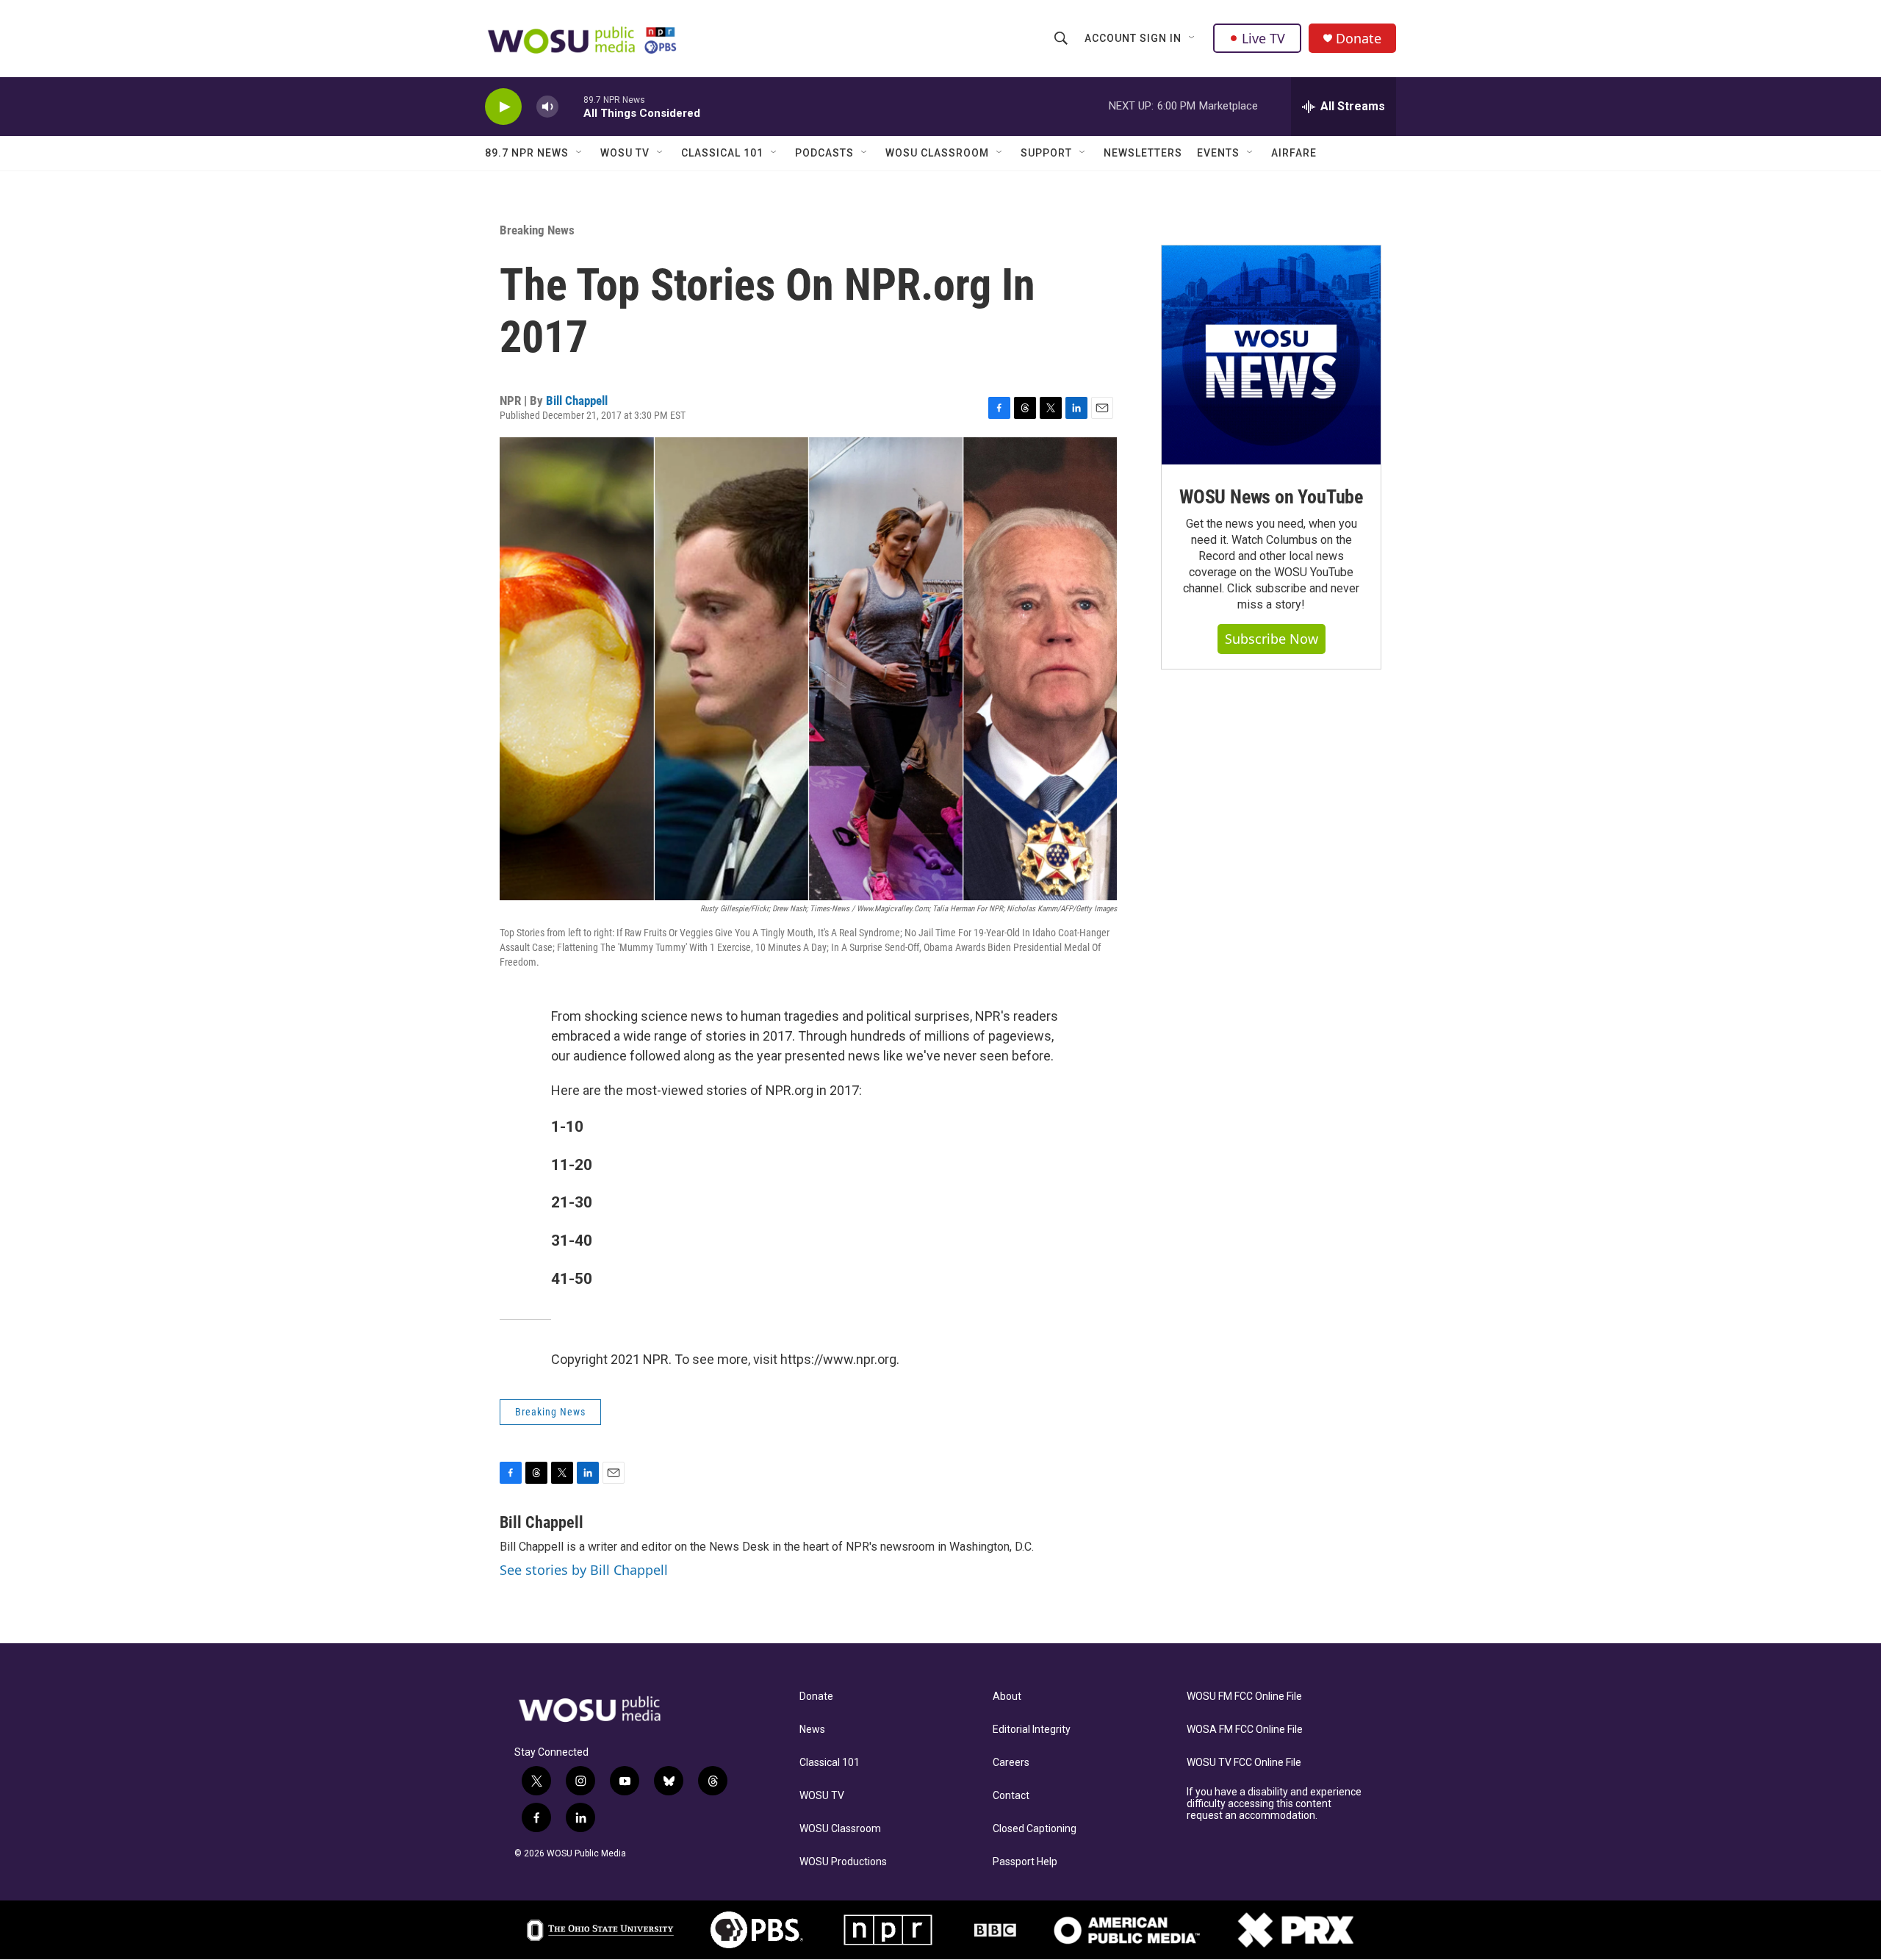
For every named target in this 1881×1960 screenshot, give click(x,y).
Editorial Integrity (1032, 1730)
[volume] (547, 107)
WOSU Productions (843, 1862)
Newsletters (1143, 153)
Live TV (1263, 38)
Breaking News (537, 230)
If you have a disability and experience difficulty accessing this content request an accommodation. (1274, 1804)
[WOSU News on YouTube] (1271, 355)
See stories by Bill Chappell (584, 1570)
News (812, 1730)
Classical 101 (722, 153)
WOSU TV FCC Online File (1244, 1763)
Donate (1359, 39)
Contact (1011, 1796)
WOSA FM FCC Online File (1245, 1730)
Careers (1011, 1763)
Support (1046, 153)
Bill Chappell (577, 401)
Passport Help (1025, 1862)
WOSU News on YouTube (1271, 497)
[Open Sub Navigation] (1193, 38)
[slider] (571, 106)
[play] (503, 107)
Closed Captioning (1035, 1829)
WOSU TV (625, 153)
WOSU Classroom (937, 153)
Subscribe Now (1272, 639)
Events (1218, 153)
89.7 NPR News (527, 153)
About (1007, 1697)
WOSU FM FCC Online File (1244, 1697)
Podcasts (824, 153)
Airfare (1294, 153)
